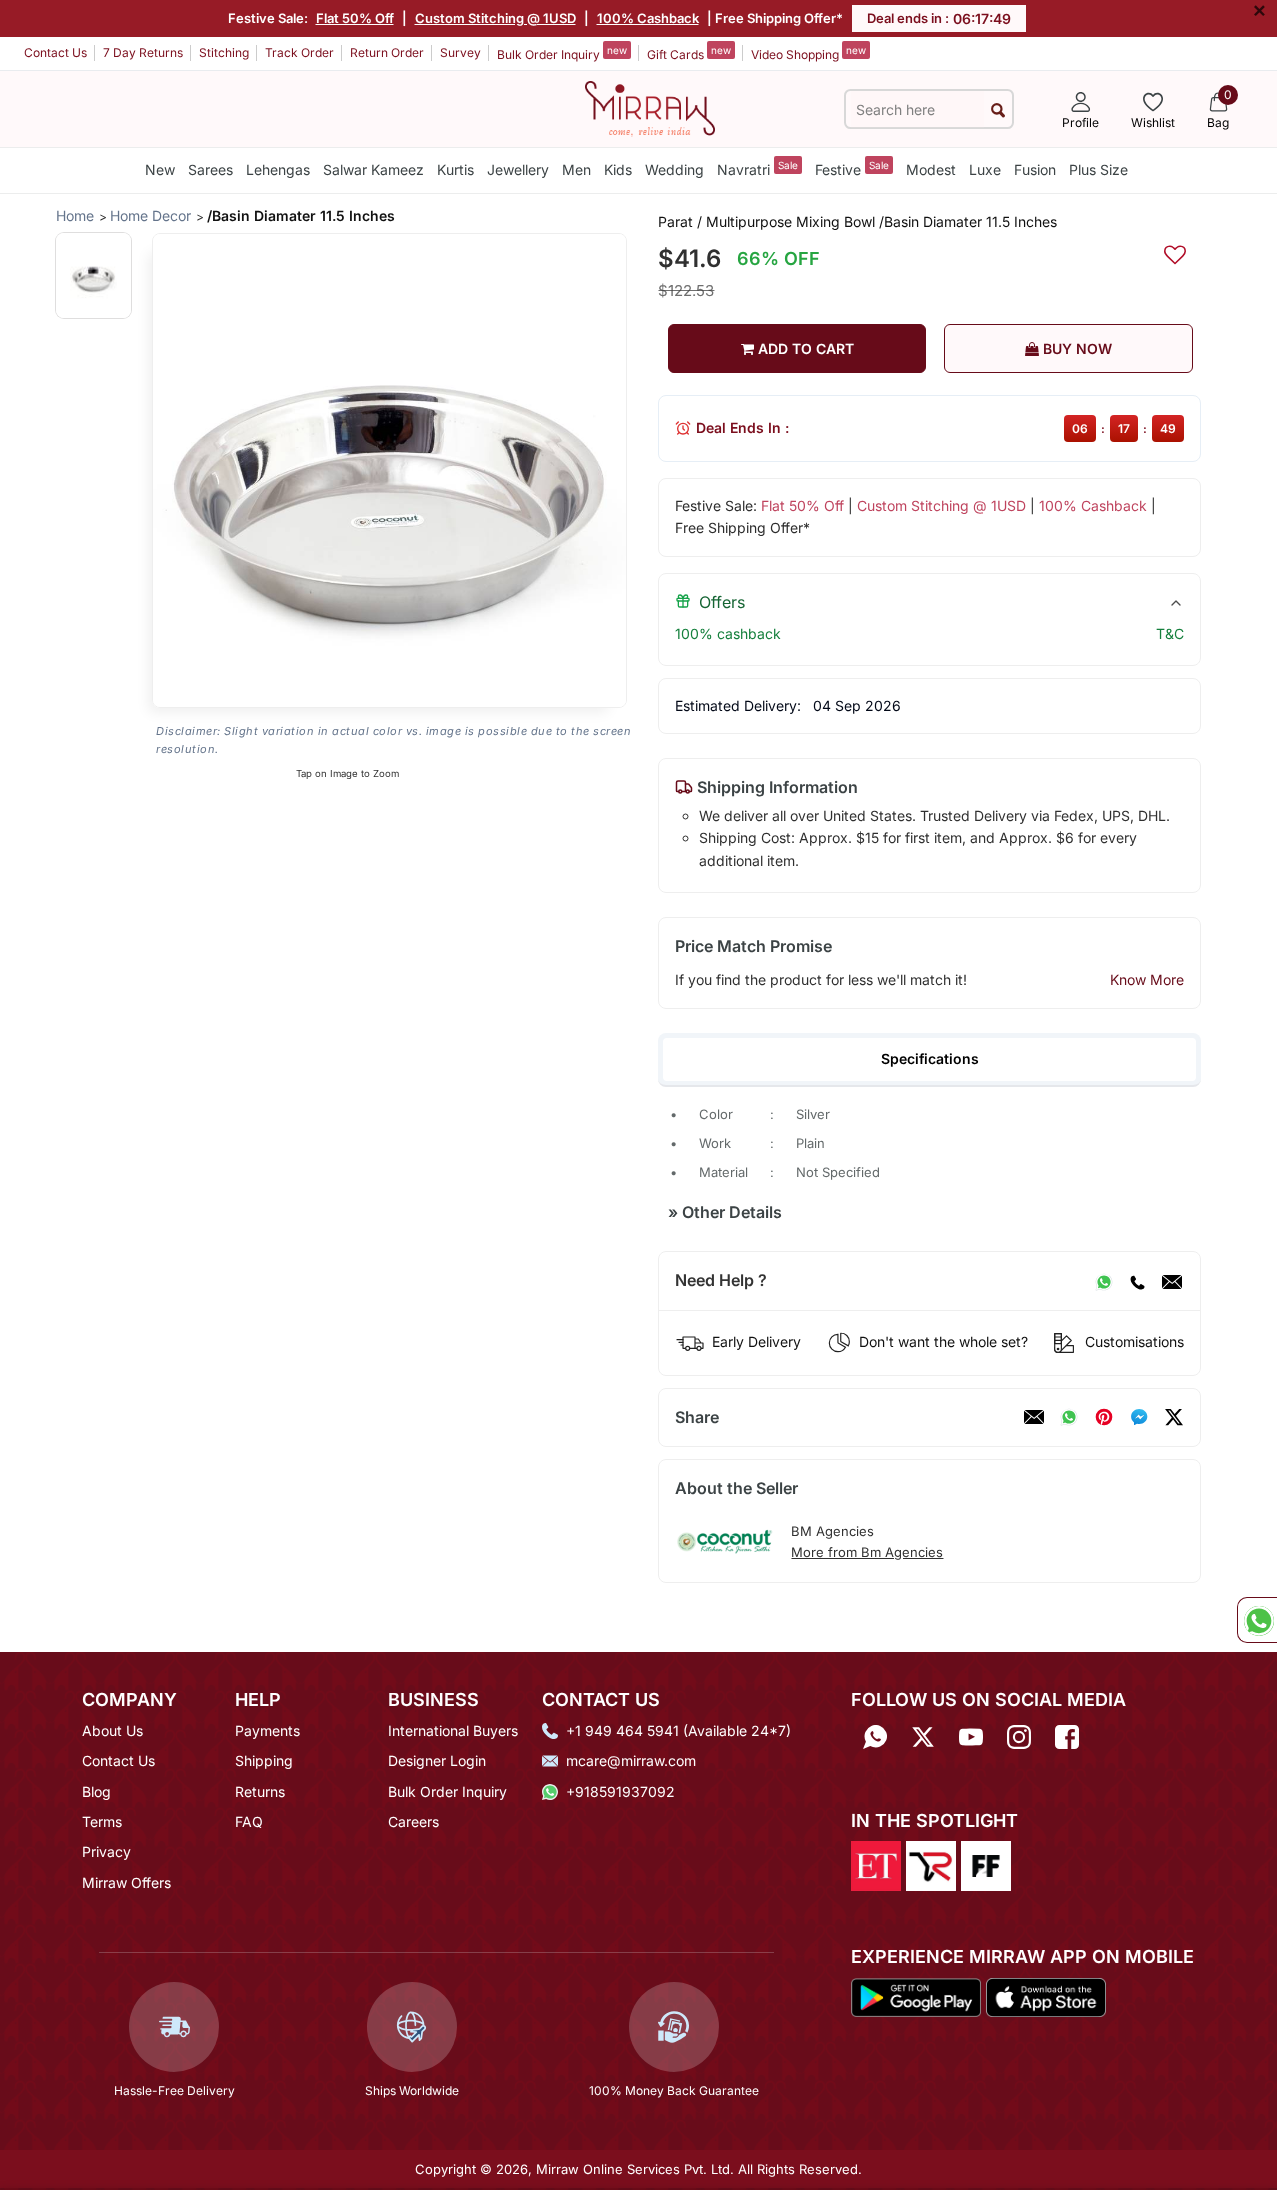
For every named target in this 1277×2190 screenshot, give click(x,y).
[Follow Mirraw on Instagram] (1019, 1737)
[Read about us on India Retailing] (931, 1865)
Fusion (1035, 169)
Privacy (106, 1851)
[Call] (1137, 1281)
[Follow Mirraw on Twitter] (923, 1737)
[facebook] (1139, 1417)
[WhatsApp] (1104, 1281)
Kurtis (455, 169)
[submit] (998, 109)
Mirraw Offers (126, 1882)
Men (576, 169)
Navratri (757, 168)
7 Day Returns (143, 52)
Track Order (299, 52)
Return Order (387, 52)
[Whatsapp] (875, 1737)
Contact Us (55, 52)
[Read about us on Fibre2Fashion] (986, 1865)
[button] (93, 275)
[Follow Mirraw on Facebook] (1067, 1737)
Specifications (930, 1058)
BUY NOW (1075, 348)
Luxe (985, 169)
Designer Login (437, 1760)
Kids (618, 169)
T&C (1170, 633)
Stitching (224, 52)
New (160, 169)
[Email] (1172, 1281)
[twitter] (1174, 1417)
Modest (931, 169)
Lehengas (278, 169)
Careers (413, 1821)
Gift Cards (689, 53)
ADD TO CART (804, 348)
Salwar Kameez (373, 169)
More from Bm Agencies (867, 1552)
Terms (102, 1821)
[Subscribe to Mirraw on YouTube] (971, 1737)
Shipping (264, 1760)
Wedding (674, 169)
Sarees (210, 169)
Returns (260, 1791)
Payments (267, 1730)
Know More (1147, 979)
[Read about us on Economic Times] (876, 1865)
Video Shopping (808, 53)
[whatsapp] (1069, 1417)
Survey (460, 52)
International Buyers (453, 1730)
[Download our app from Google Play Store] (916, 1996)
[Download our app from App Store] (1045, 1996)
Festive (852, 168)
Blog (96, 1791)
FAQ (249, 1821)
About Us (112, 1730)
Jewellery (518, 169)
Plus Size (1098, 169)
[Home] (650, 107)
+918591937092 (620, 1791)
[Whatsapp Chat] (1257, 1620)
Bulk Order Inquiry (562, 53)
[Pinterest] (1104, 1417)
